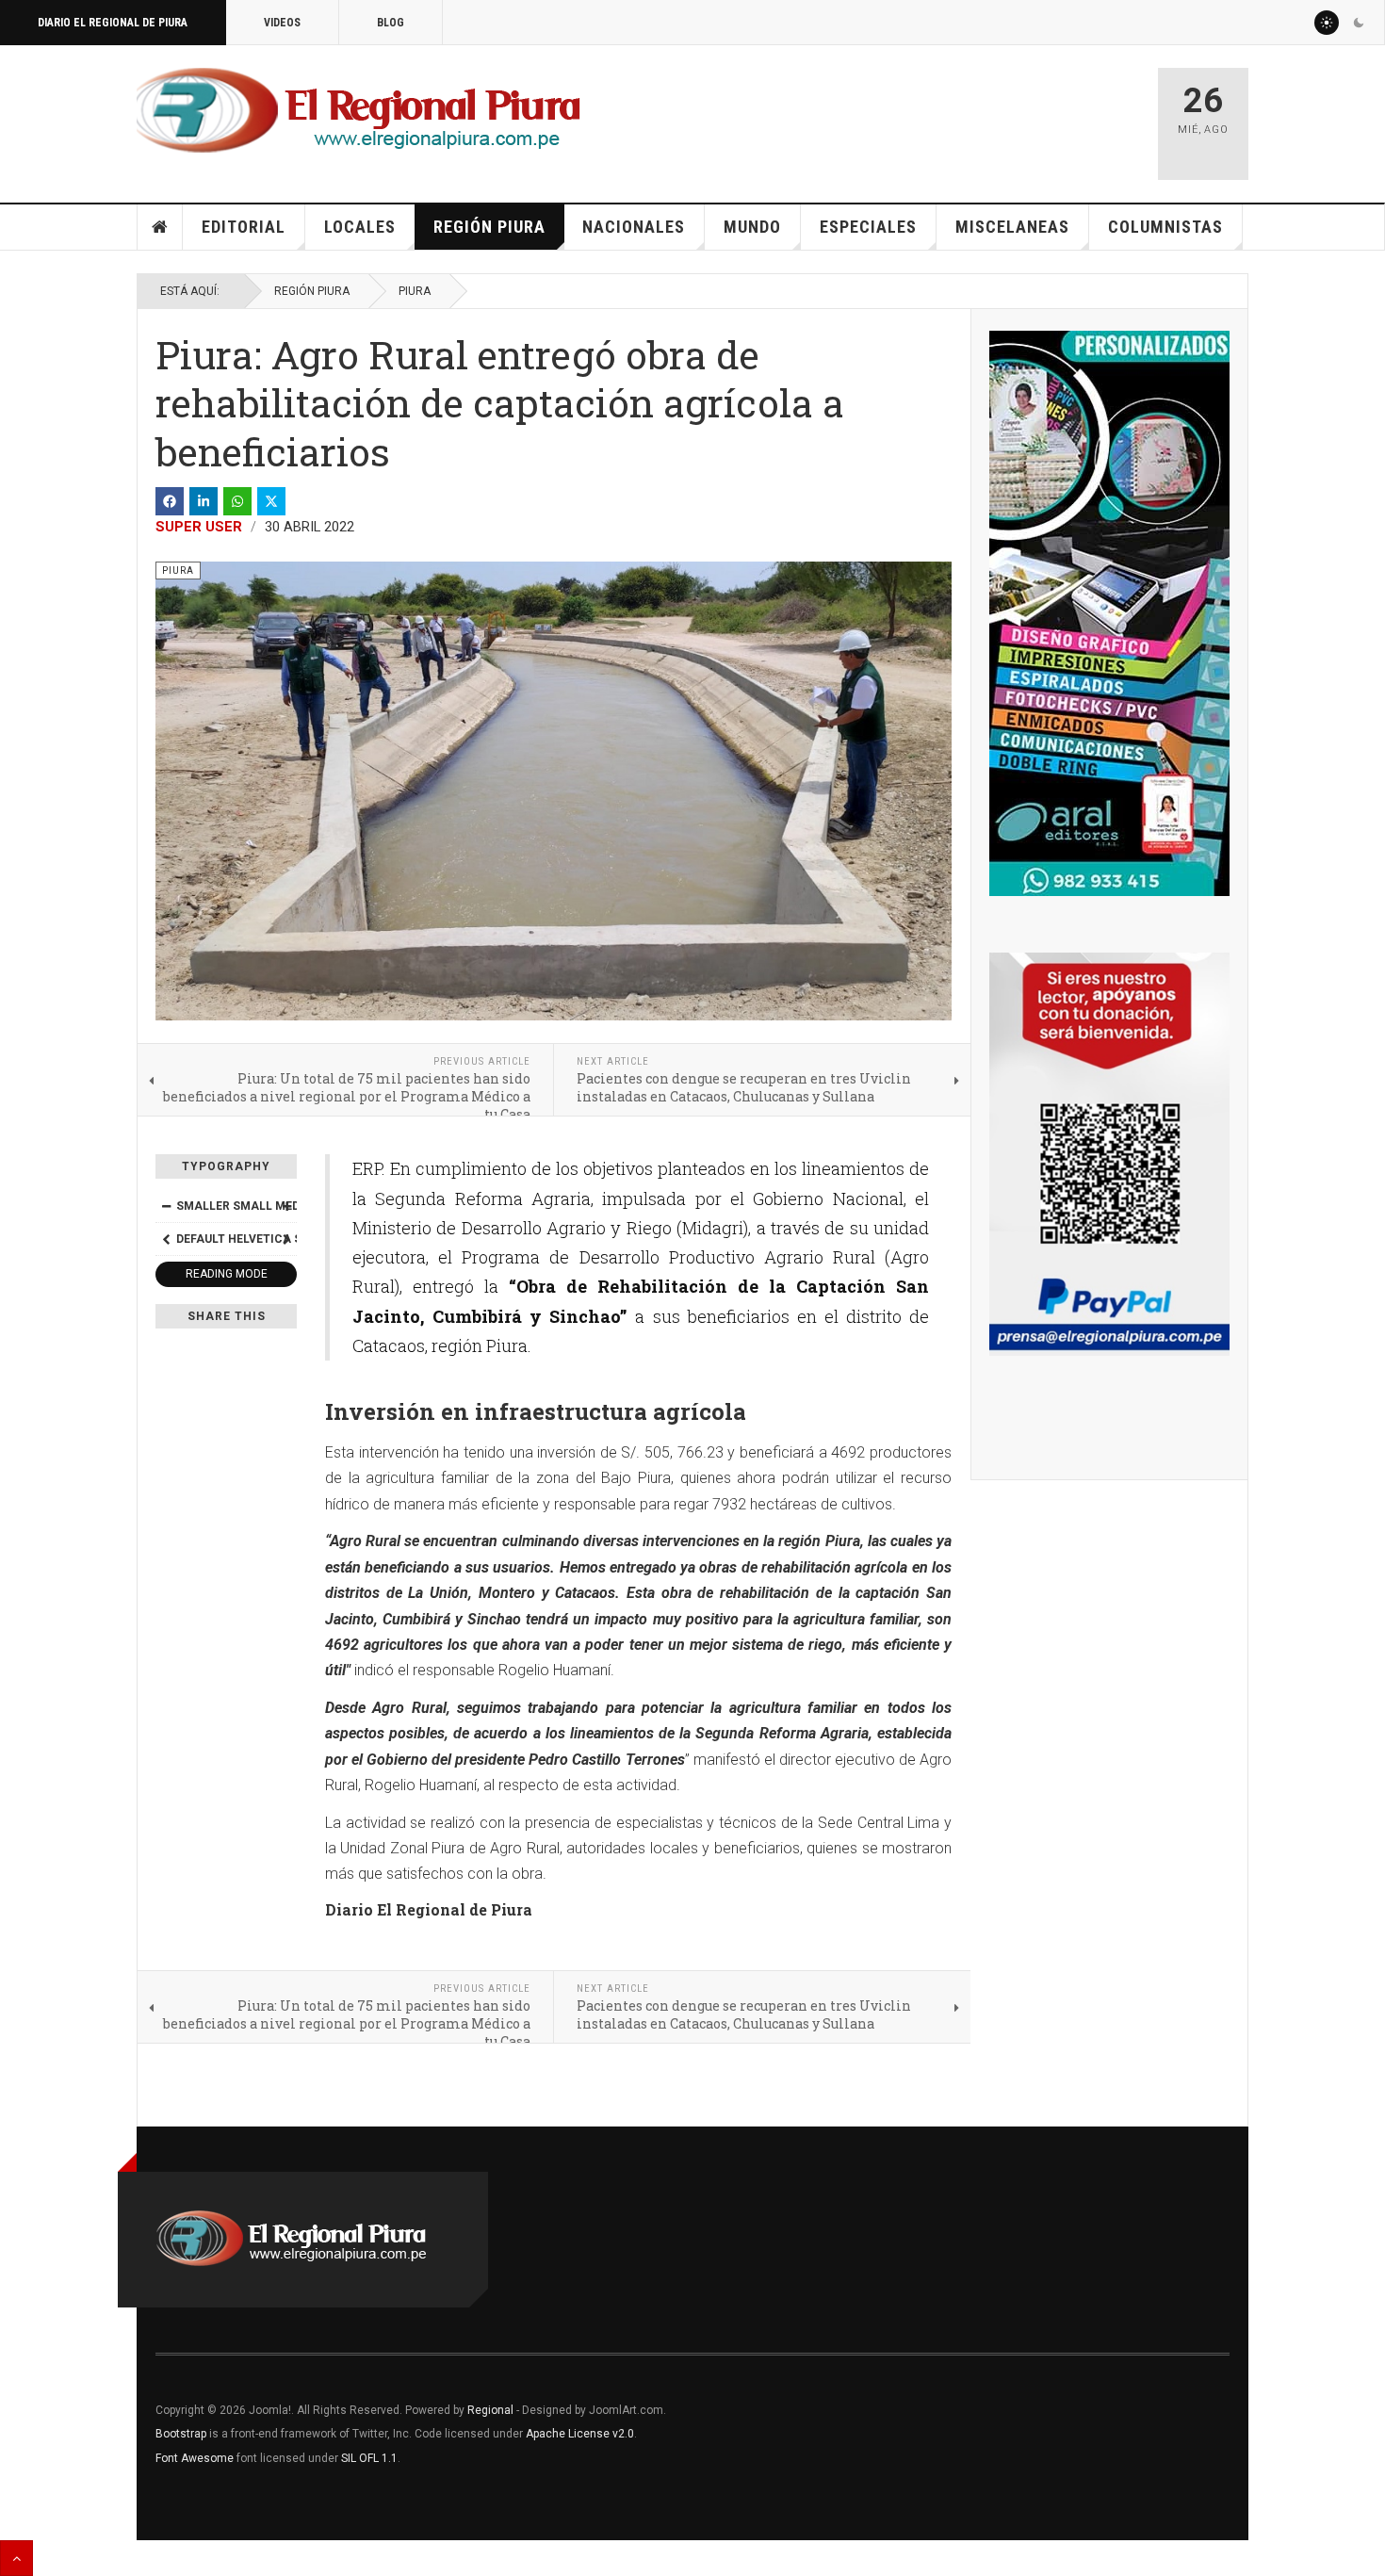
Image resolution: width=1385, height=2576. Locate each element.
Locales (360, 227)
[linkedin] (204, 501)
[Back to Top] (16, 2558)
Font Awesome (195, 2458)
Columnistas (1165, 227)
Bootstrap (181, 2434)
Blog (391, 23)
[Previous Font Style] (166, 1239)
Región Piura (489, 227)
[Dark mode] (1359, 23)
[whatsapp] (237, 501)
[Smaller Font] (166, 1206)
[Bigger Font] (286, 1206)
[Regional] (358, 111)
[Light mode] (1327, 23)
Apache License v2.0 (580, 2434)
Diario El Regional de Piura (113, 23)
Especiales (868, 227)
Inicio (160, 227)
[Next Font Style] (286, 1239)
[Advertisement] (921, 115)
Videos (282, 23)
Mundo (752, 227)
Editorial (244, 227)
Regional (490, 2410)
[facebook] (170, 501)
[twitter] (271, 501)
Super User (199, 527)
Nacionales (634, 227)
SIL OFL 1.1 (369, 2458)
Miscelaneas (1012, 227)
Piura (415, 291)
